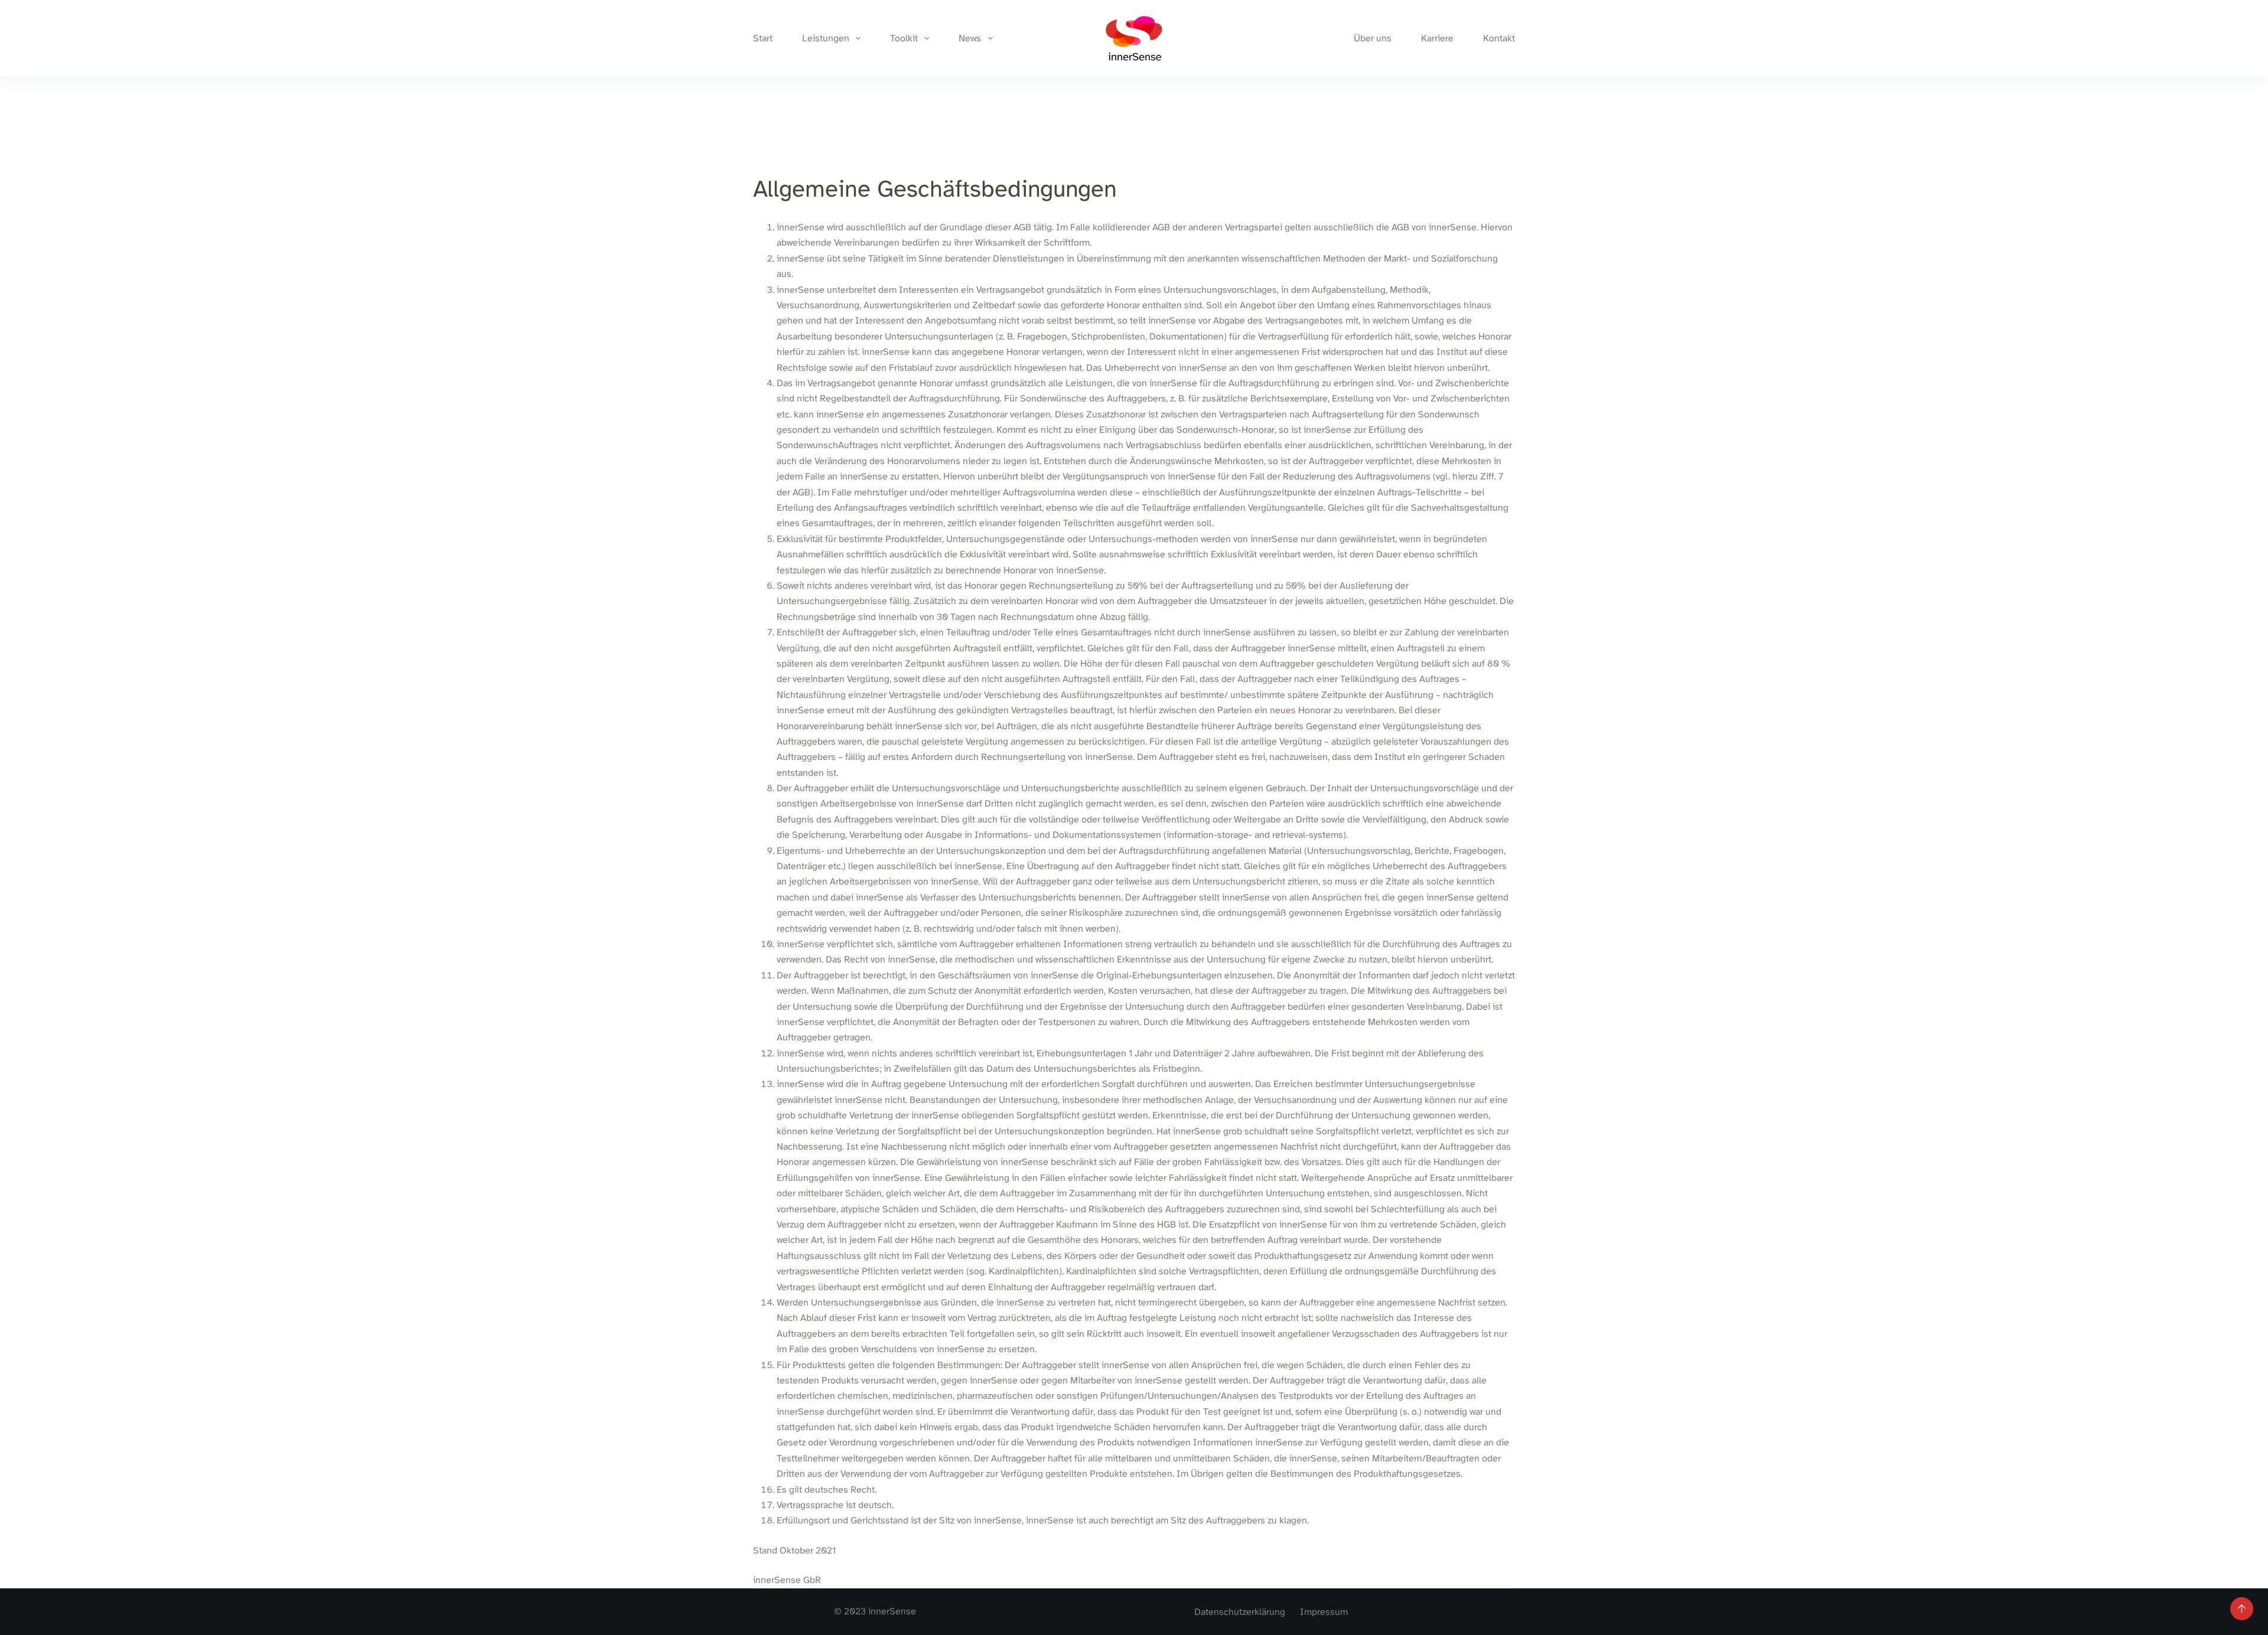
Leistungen (826, 38)
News (970, 38)
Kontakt (1499, 38)
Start (763, 38)
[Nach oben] (2242, 1609)
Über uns (1373, 38)
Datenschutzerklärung (1240, 1612)
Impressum (1324, 1612)
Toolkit (904, 38)
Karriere (1437, 38)
